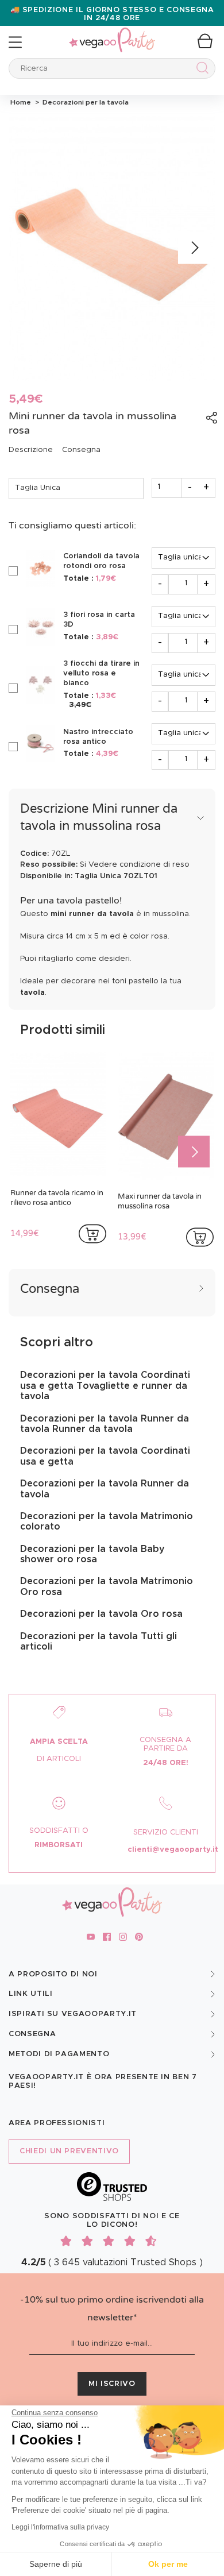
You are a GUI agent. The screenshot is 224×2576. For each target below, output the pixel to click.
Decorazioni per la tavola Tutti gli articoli (99, 1642)
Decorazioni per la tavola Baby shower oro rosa (92, 1554)
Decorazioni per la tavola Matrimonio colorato (107, 1521)
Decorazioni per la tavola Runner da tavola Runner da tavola (105, 1424)
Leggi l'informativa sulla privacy (60, 2527)
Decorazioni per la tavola (84, 102)
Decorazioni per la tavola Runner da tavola (105, 1489)
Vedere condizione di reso (139, 865)
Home (21, 102)
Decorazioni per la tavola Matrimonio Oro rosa (107, 1586)
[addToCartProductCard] (92, 1234)
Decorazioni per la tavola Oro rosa (101, 1614)
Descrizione (31, 450)
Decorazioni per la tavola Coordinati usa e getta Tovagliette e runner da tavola (105, 1386)
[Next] (194, 248)
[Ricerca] (200, 70)
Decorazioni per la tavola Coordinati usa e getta (105, 1456)
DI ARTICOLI (59, 1759)
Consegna (81, 450)
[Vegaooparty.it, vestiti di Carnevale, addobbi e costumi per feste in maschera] (112, 34)
